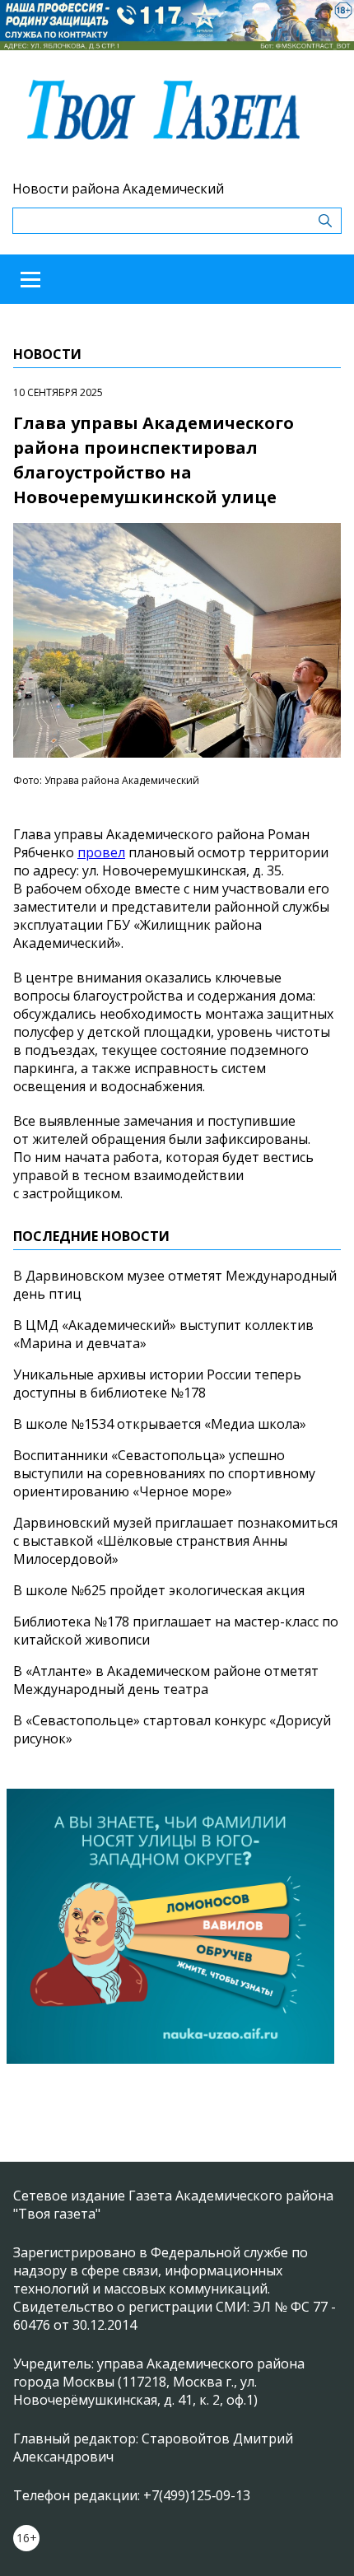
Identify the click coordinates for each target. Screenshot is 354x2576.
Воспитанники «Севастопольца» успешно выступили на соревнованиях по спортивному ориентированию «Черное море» (164, 1473)
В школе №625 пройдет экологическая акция (159, 1590)
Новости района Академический (118, 189)
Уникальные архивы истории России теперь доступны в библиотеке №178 (157, 1384)
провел (101, 852)
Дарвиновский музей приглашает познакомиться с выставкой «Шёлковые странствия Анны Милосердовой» (175, 1541)
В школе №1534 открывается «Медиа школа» (160, 1424)
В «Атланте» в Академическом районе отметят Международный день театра (166, 1680)
